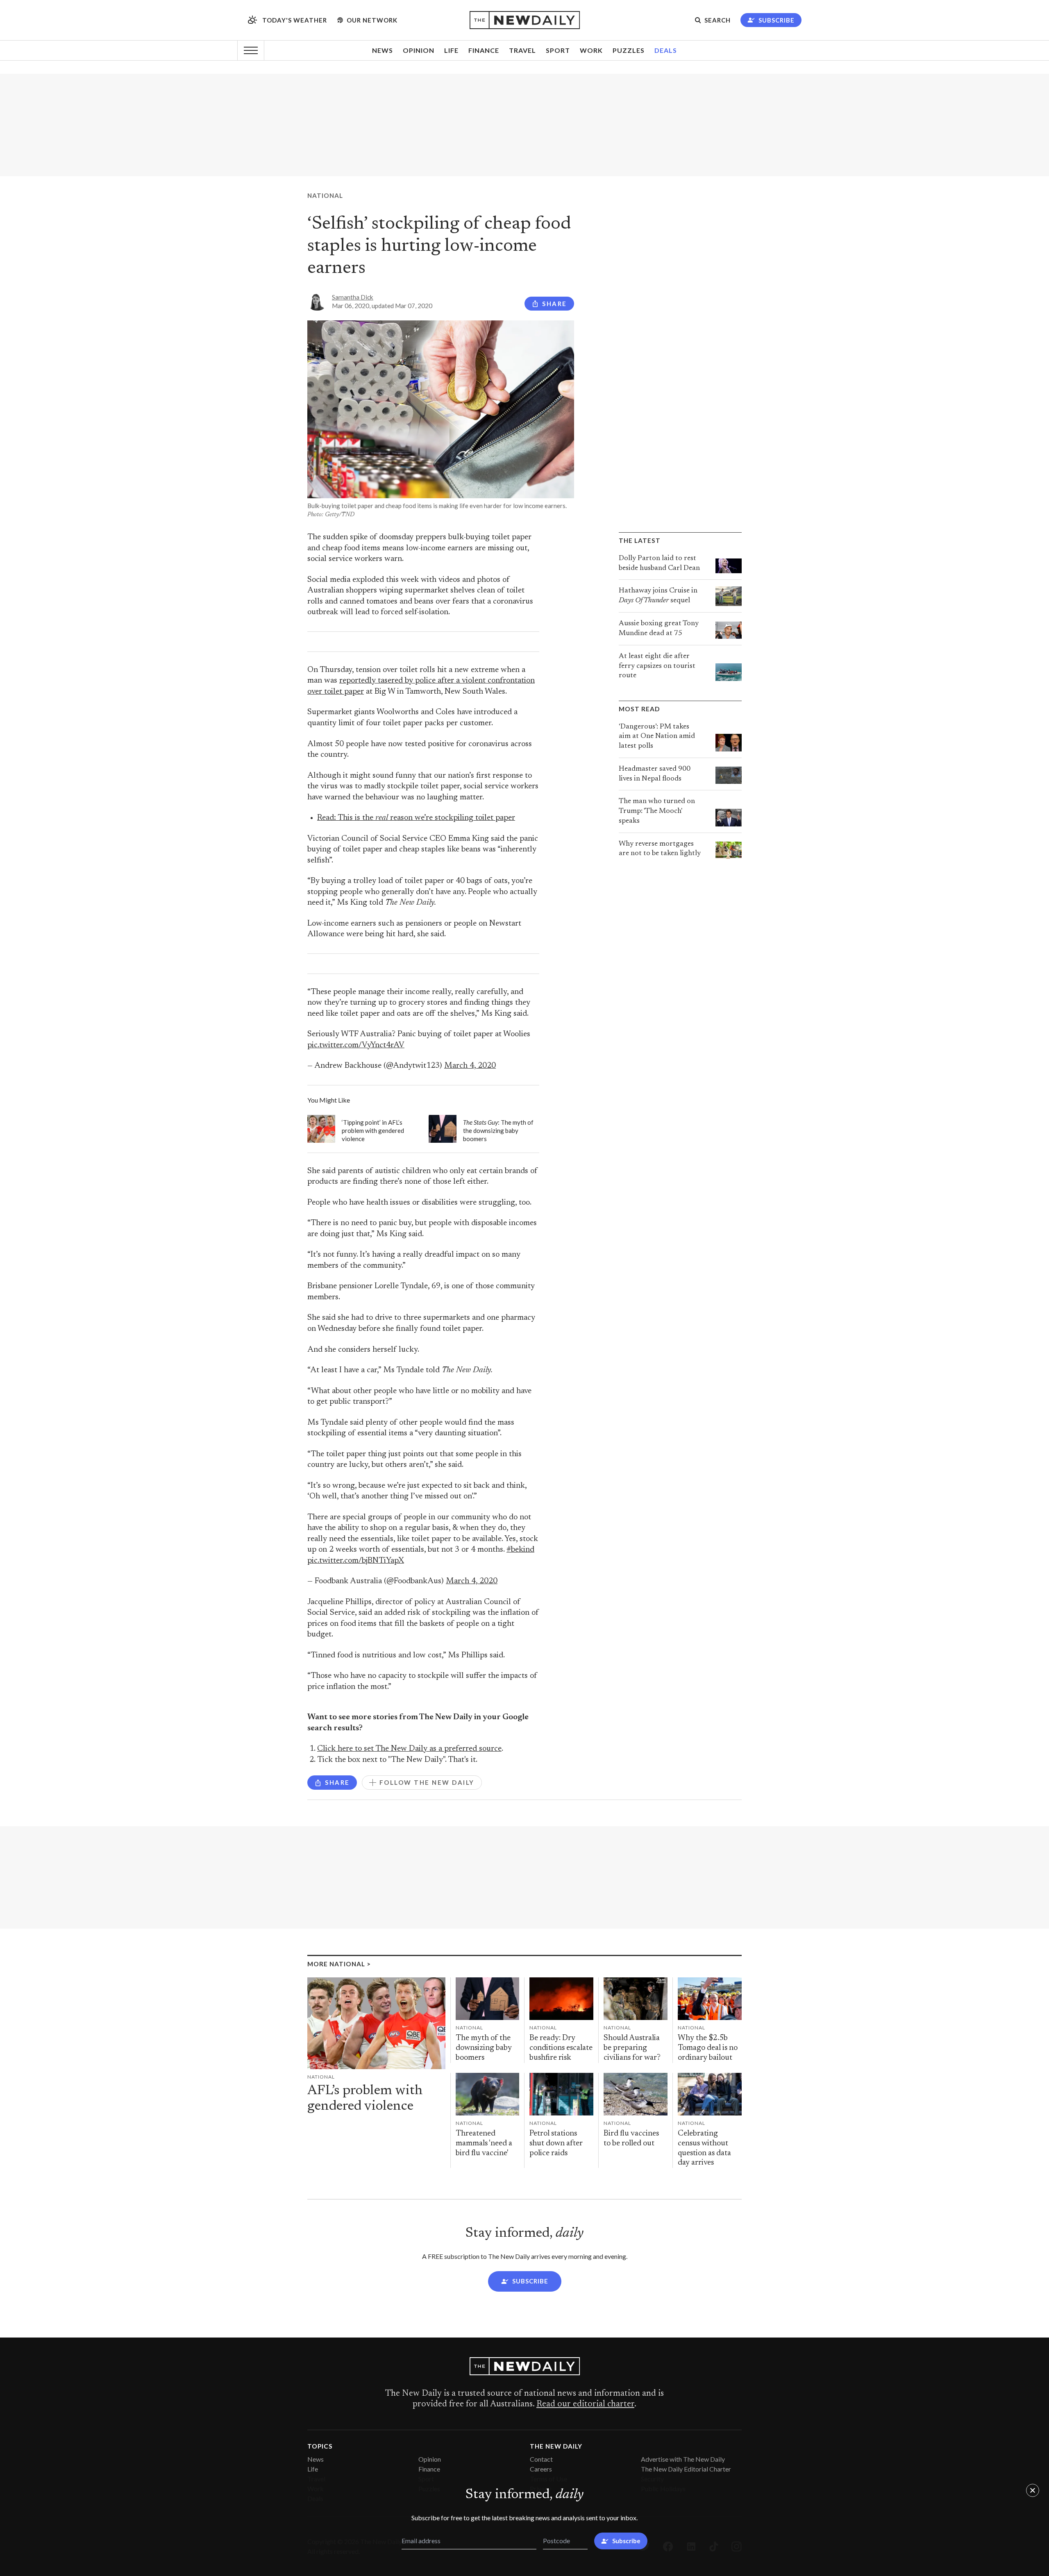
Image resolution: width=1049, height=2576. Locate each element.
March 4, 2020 (470, 1066)
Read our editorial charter (585, 2404)
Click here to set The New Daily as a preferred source (409, 1749)
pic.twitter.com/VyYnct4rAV (356, 1045)
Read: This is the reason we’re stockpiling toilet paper (416, 818)
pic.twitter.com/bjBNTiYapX (356, 1561)
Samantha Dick (353, 297)
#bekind (520, 1550)
